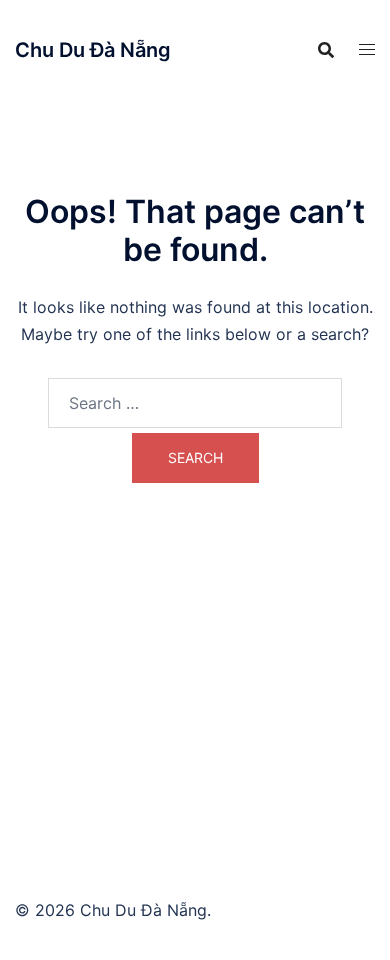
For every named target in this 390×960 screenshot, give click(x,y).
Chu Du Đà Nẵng (93, 50)
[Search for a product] (326, 50)
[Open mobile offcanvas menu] (367, 49)
